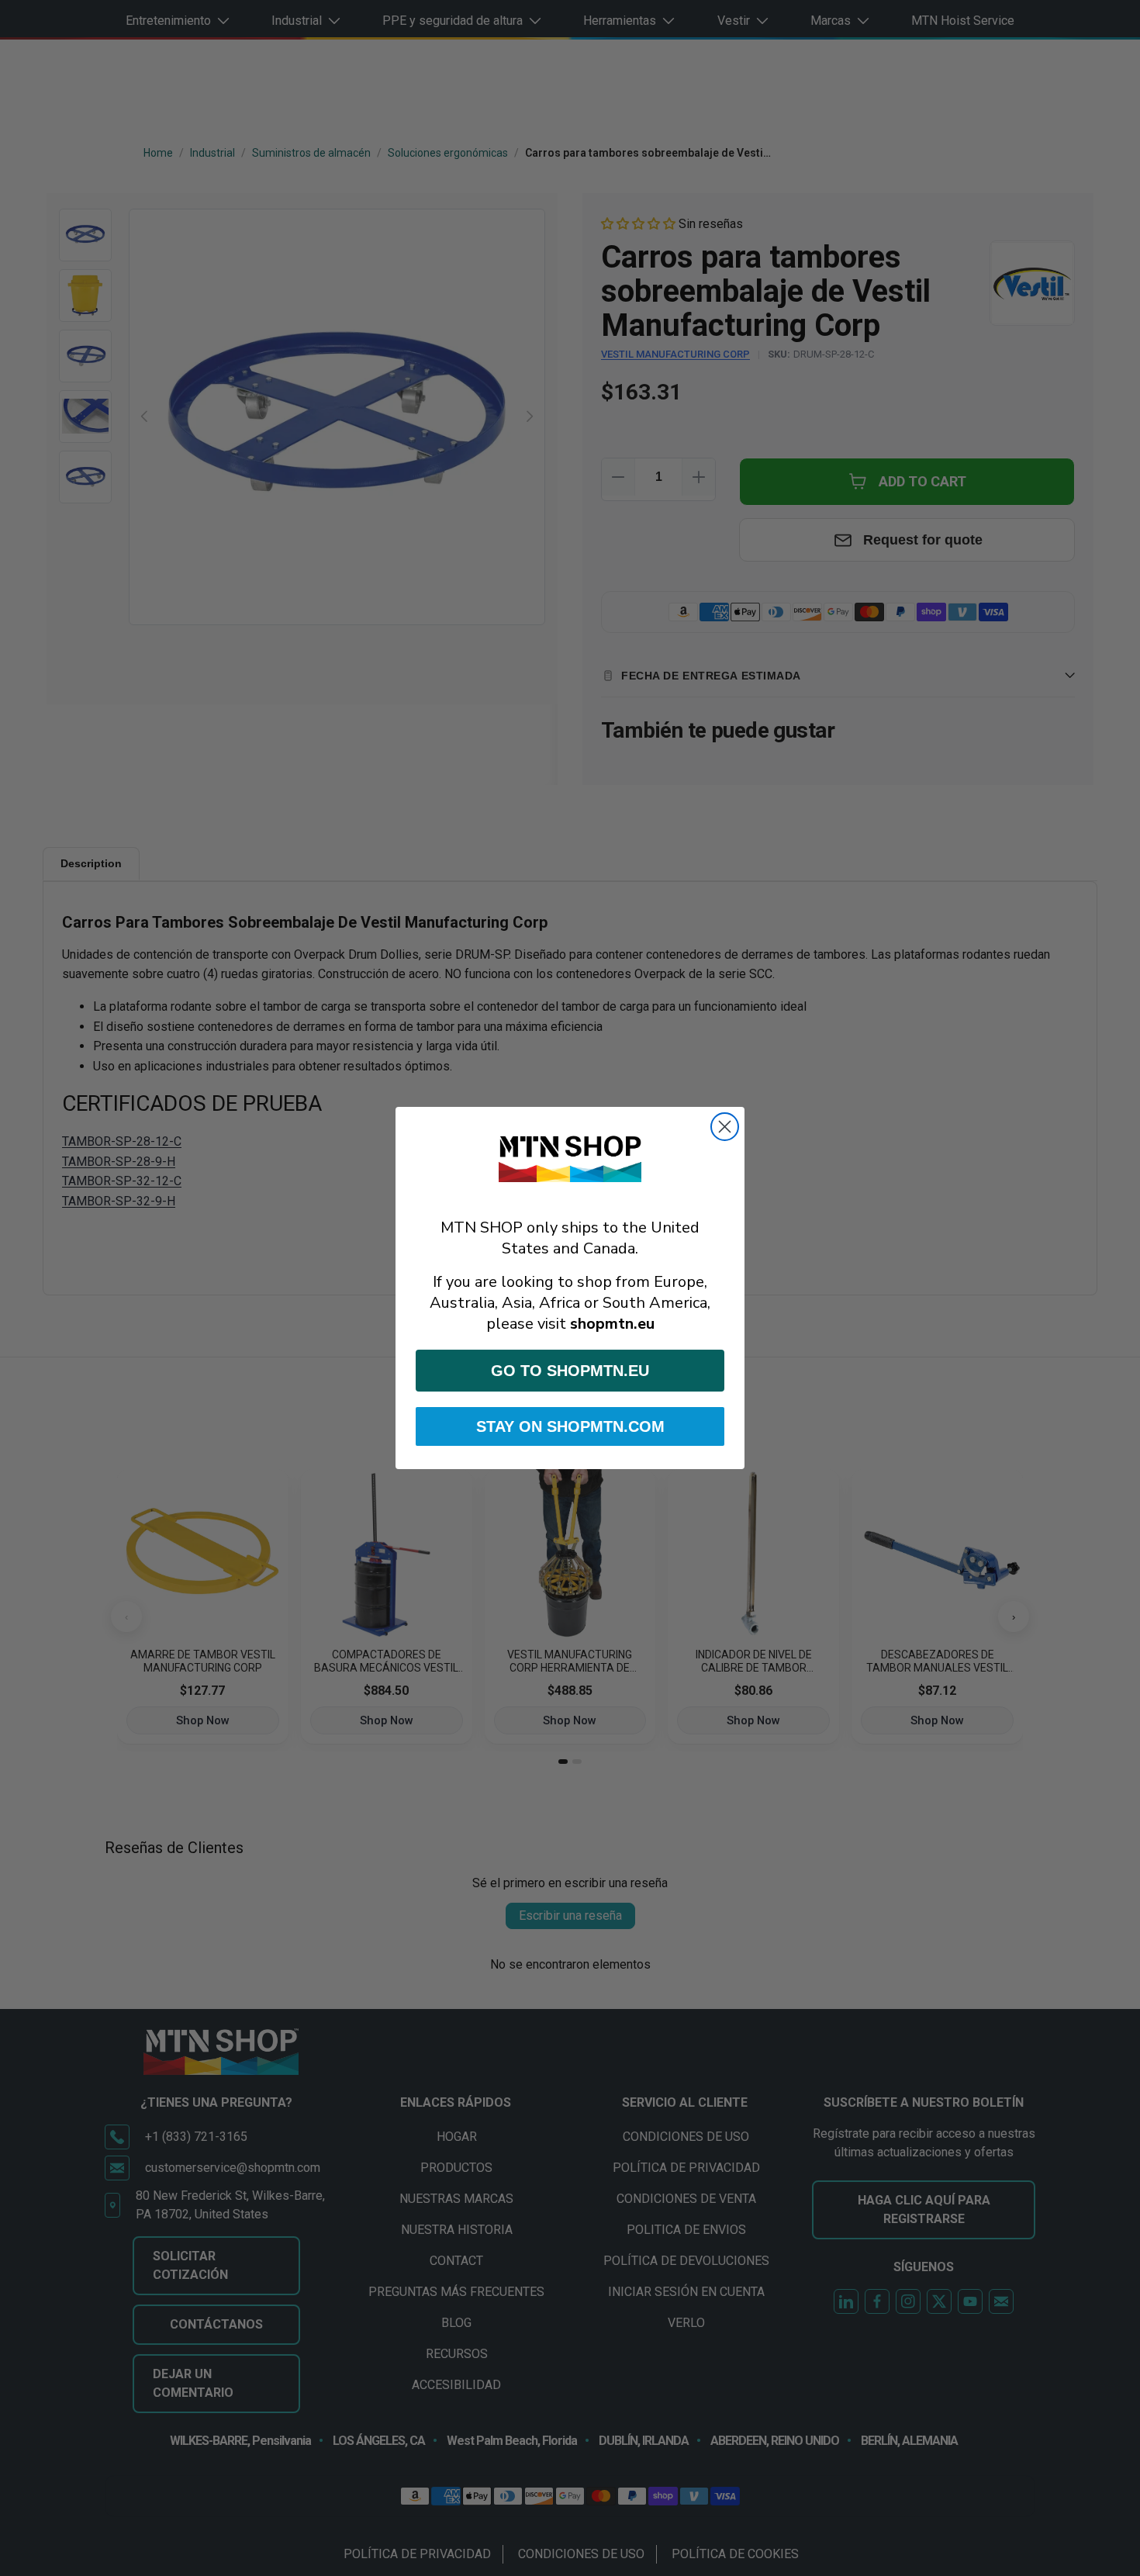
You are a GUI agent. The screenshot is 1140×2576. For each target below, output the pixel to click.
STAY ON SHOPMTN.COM (570, 1426)
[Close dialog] (725, 1127)
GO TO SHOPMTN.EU (570, 1371)
